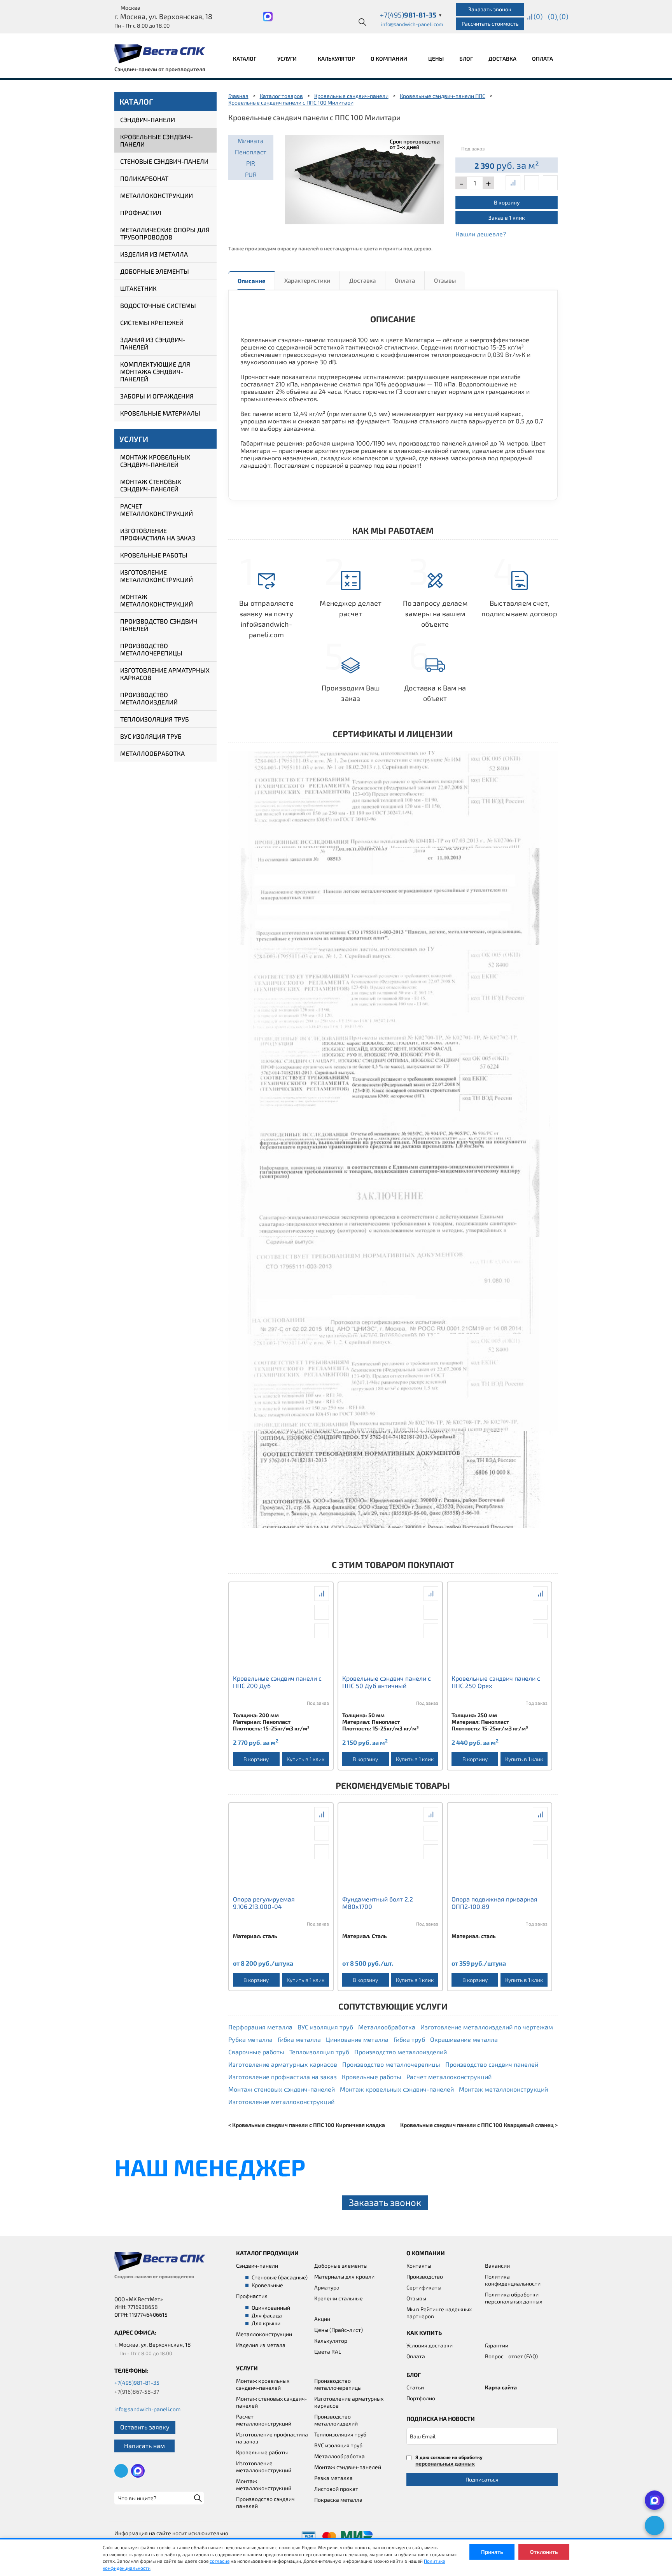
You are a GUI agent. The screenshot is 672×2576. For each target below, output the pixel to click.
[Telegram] (654, 2525)
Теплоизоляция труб (155, 719)
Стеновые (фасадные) (280, 2277)
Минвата (251, 141)
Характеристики (307, 280)
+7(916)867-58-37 (137, 2392)
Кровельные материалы (160, 413)
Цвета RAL (328, 2351)
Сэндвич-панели (148, 120)
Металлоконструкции (157, 195)
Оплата (542, 59)
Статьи (415, 2387)
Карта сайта (501, 2387)
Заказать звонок (490, 9)
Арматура (327, 2287)
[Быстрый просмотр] (532, 183)
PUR (251, 174)
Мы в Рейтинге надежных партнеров (439, 2313)
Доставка (502, 59)
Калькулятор (336, 59)
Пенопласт (251, 152)
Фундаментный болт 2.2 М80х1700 (378, 1903)
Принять (492, 2552)
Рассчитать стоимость (490, 24)
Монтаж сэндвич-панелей (348, 2467)
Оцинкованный (271, 2308)
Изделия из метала (261, 2345)
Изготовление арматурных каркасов (165, 674)
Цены (436, 59)
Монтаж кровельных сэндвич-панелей (155, 461)
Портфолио (421, 2398)
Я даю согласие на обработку (449, 2460)
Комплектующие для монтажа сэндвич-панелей (155, 371)
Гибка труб (409, 2039)
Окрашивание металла (464, 2039)
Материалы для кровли (344, 2276)
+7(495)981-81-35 (137, 2383)
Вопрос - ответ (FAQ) (511, 2356)
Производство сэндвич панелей (159, 625)
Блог (466, 59)
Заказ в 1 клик (507, 218)
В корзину (507, 202)
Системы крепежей (152, 322)
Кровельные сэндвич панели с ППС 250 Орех (496, 1682)
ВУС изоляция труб (151, 736)
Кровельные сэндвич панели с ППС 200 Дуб (277, 1682)
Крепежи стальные (339, 2298)
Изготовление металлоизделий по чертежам (487, 2027)
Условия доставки (430, 2345)
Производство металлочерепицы (151, 649)
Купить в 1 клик (305, 1759)
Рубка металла (250, 2039)
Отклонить (544, 2552)
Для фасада (267, 2315)
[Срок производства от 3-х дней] (365, 178)
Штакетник (138, 288)
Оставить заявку (145, 2427)
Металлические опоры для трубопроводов (165, 233)
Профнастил (141, 212)
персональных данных (445, 2463)
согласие (220, 2561)
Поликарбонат (144, 178)
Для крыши (266, 2323)
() (538, 16)
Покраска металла (338, 2500)
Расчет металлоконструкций (157, 510)
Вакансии (497, 2266)
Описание (251, 281)
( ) (564, 16)
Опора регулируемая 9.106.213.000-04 (264, 1903)
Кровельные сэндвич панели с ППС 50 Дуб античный (387, 1682)
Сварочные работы (256, 2052)
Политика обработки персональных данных (514, 2298)
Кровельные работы (154, 555)
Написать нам (144, 2446)
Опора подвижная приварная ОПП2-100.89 (494, 1903)
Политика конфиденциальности (513, 2280)
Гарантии (497, 2345)
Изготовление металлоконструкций (157, 576)
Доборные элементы (155, 271)
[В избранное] (550, 183)
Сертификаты (424, 2287)
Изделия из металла (154, 254)
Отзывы (445, 280)
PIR (251, 163)
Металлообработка (152, 753)
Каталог (245, 59)
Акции (322, 2319)
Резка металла (333, 2478)
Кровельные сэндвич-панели (157, 140)
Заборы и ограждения (157, 396)
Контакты (419, 2266)
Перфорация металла (260, 2027)
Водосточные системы (158, 305)
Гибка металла (299, 2039)
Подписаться (482, 2479)
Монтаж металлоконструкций (157, 600)
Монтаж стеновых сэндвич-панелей (151, 485)
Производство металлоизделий (149, 698)
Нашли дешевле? (481, 234)
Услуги (288, 59)
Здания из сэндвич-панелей (153, 343)
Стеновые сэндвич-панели (164, 161)
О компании (389, 59)
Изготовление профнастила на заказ (158, 534)
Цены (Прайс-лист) (339, 2330)
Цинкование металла (357, 2039)
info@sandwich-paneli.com (412, 24)
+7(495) (411, 15)
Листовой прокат (336, 2489)
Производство (425, 2276)
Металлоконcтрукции (264, 2334)
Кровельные (267, 2285)
